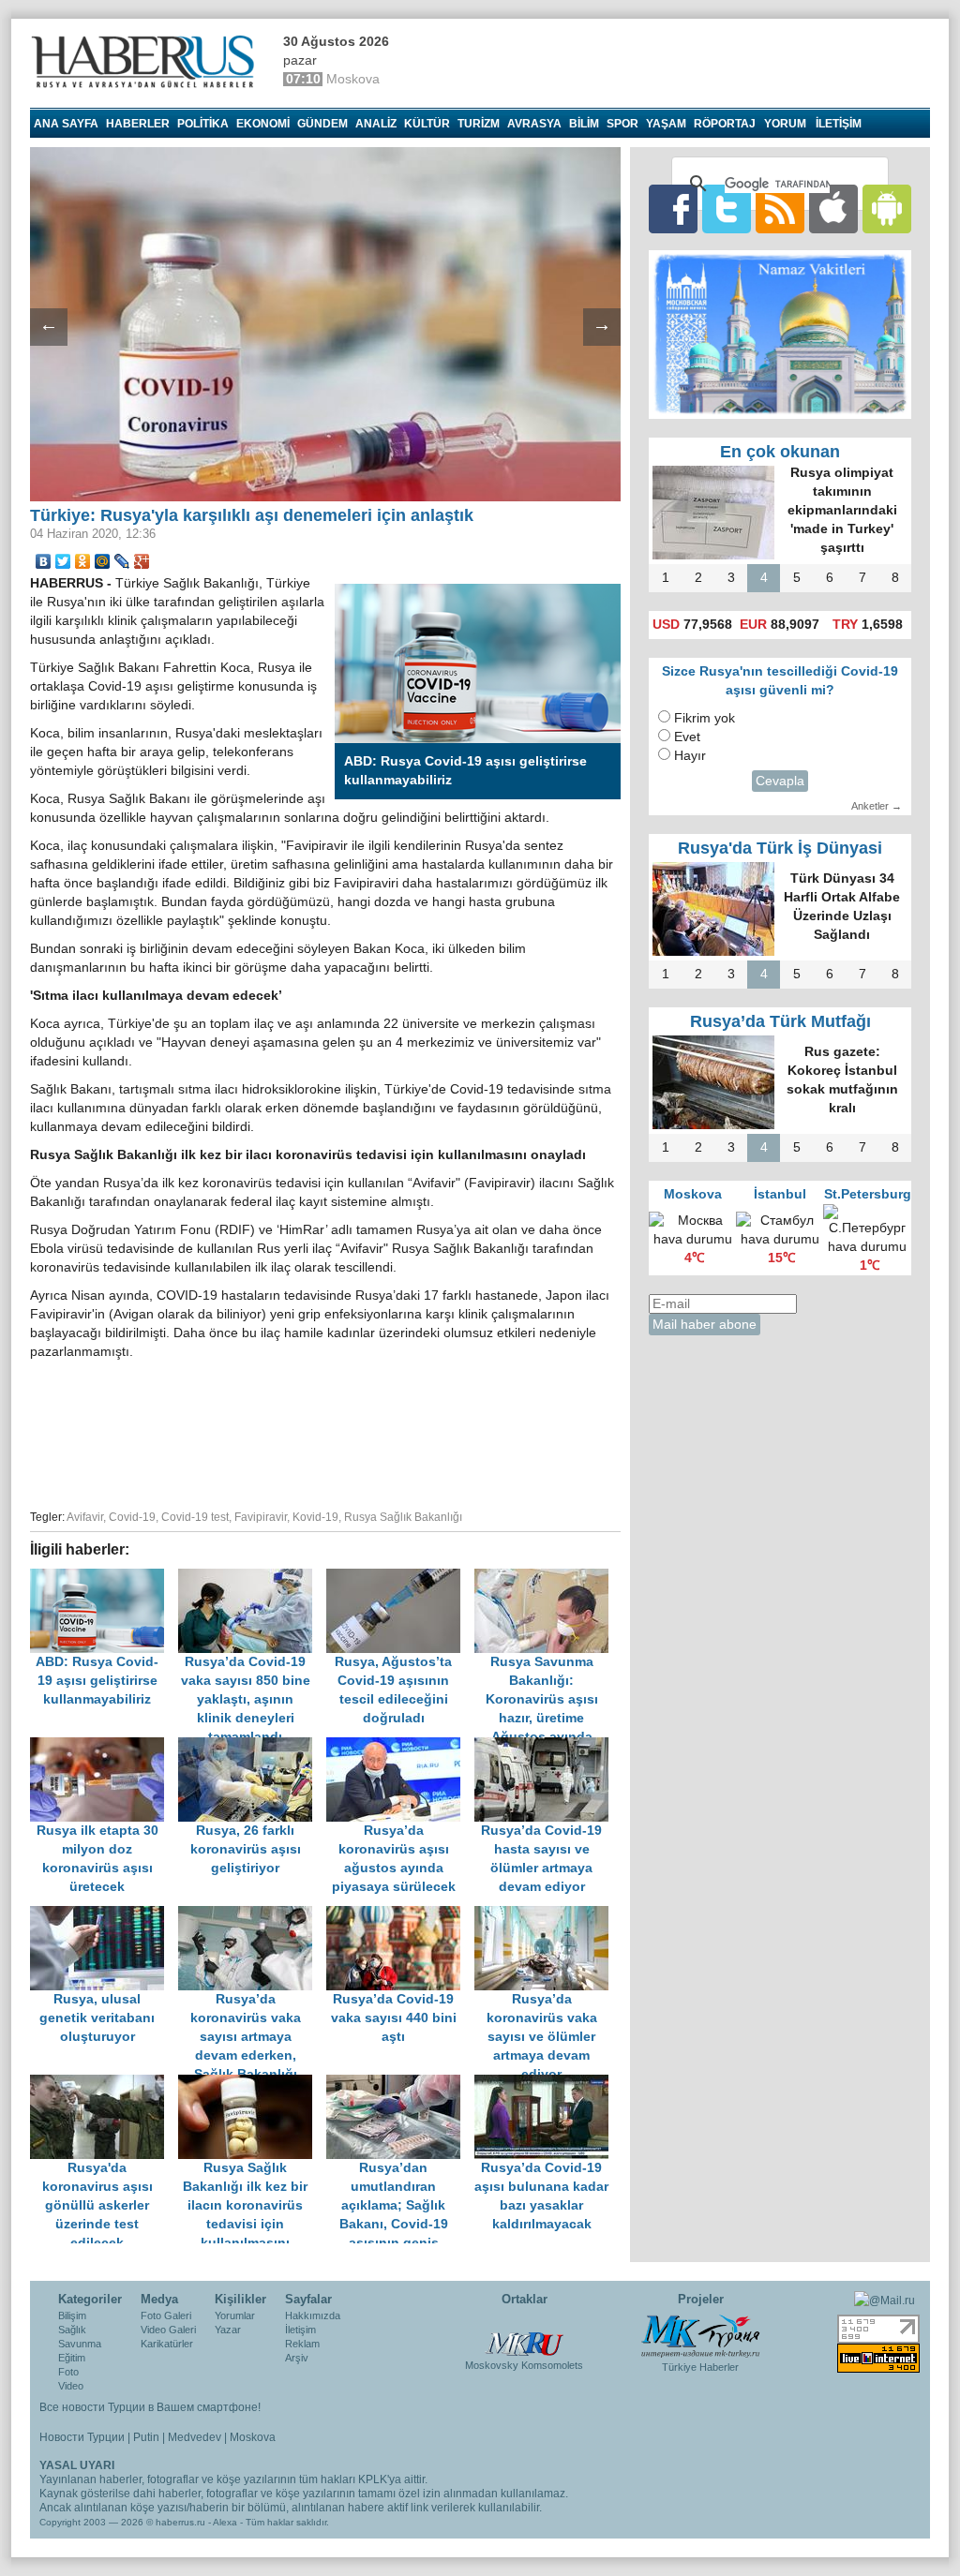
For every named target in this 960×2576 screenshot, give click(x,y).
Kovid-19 (315, 1517)
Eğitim (72, 2358)
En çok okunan (780, 452)
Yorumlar (235, 2315)
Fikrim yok (705, 718)
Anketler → (877, 806)
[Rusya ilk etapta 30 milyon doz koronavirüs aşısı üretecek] (104, 1746)
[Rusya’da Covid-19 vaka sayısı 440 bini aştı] (400, 1915)
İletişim (300, 2330)
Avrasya (534, 124)
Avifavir (85, 1517)
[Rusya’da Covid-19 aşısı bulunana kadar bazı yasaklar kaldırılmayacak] (547, 2084)
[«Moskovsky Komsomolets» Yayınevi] (524, 2334)
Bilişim (72, 2315)
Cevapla (780, 781)
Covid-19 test (195, 1517)
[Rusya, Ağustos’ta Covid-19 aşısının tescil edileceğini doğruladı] (400, 1578)
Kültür (427, 124)
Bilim (584, 124)
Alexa (225, 2522)
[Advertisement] (325, 1432)
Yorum (785, 124)
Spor (622, 124)
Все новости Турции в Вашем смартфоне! (150, 2407)
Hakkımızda (313, 2315)
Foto (68, 2372)
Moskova (253, 2437)
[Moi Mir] (103, 561)
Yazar (228, 2330)
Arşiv (297, 2358)
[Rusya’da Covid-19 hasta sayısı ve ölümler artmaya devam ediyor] (547, 1746)
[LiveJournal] (122, 561)
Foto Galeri (166, 2315)
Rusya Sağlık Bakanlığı (403, 1517)
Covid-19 (132, 1517)
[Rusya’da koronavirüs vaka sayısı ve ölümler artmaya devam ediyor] (547, 1915)
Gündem (322, 124)
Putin (146, 2437)
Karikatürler (167, 2344)
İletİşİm (839, 124)
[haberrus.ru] (147, 62)
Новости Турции (82, 2437)
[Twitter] (63, 561)
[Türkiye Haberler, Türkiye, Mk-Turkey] (700, 2335)
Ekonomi (263, 124)
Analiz (376, 124)
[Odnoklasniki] (83, 561)
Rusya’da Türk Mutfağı (780, 1021)
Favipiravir (261, 1517)
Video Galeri (168, 2330)
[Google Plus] (142, 561)
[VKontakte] (44, 561)
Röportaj (725, 124)
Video (71, 2386)
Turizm (479, 124)
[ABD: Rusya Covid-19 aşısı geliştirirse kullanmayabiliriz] (104, 1578)
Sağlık (72, 2330)
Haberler (138, 124)
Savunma (80, 2344)
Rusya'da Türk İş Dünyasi (780, 848)
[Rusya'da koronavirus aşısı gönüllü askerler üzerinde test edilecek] (104, 2084)
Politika (203, 124)
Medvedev (195, 2437)
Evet (687, 737)
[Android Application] (887, 208)
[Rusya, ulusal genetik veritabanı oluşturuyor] (104, 1915)
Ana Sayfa (66, 124)
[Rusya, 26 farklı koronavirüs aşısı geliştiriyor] (252, 1746)
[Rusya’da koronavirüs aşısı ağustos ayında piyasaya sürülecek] (400, 1746)
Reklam (302, 2344)
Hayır (690, 756)
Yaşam (666, 124)
